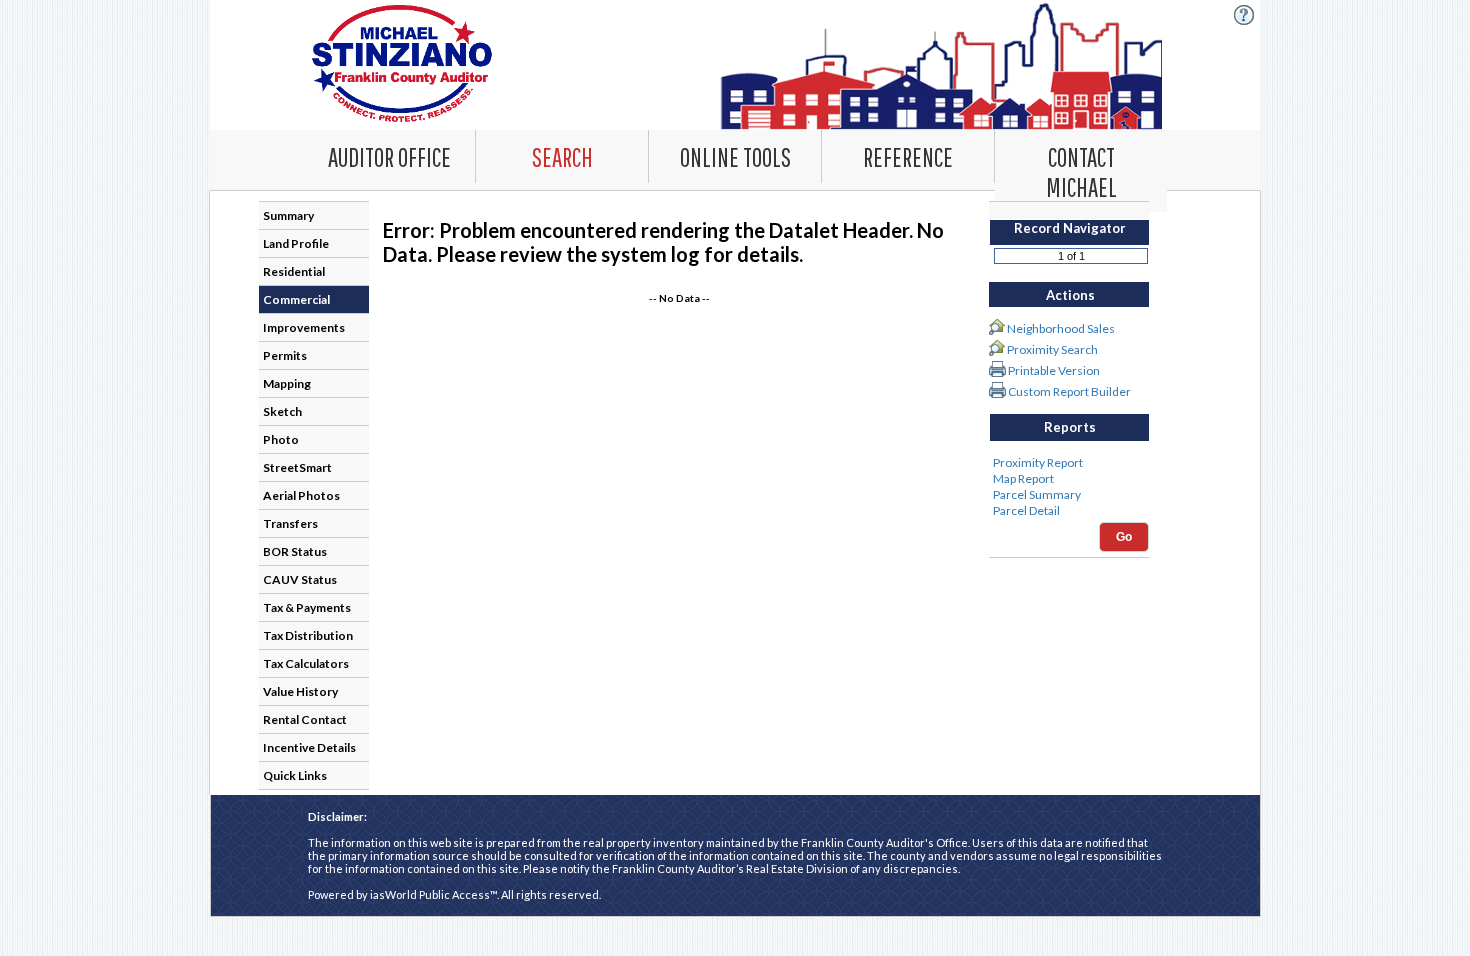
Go (1124, 537)
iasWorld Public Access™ (433, 894)
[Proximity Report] (1069, 463)
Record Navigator (1070, 228)
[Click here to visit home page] (735, 65)
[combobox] (562, 156)
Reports (1070, 427)
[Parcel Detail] (1069, 511)
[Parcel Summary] (1069, 495)
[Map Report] (1069, 479)
